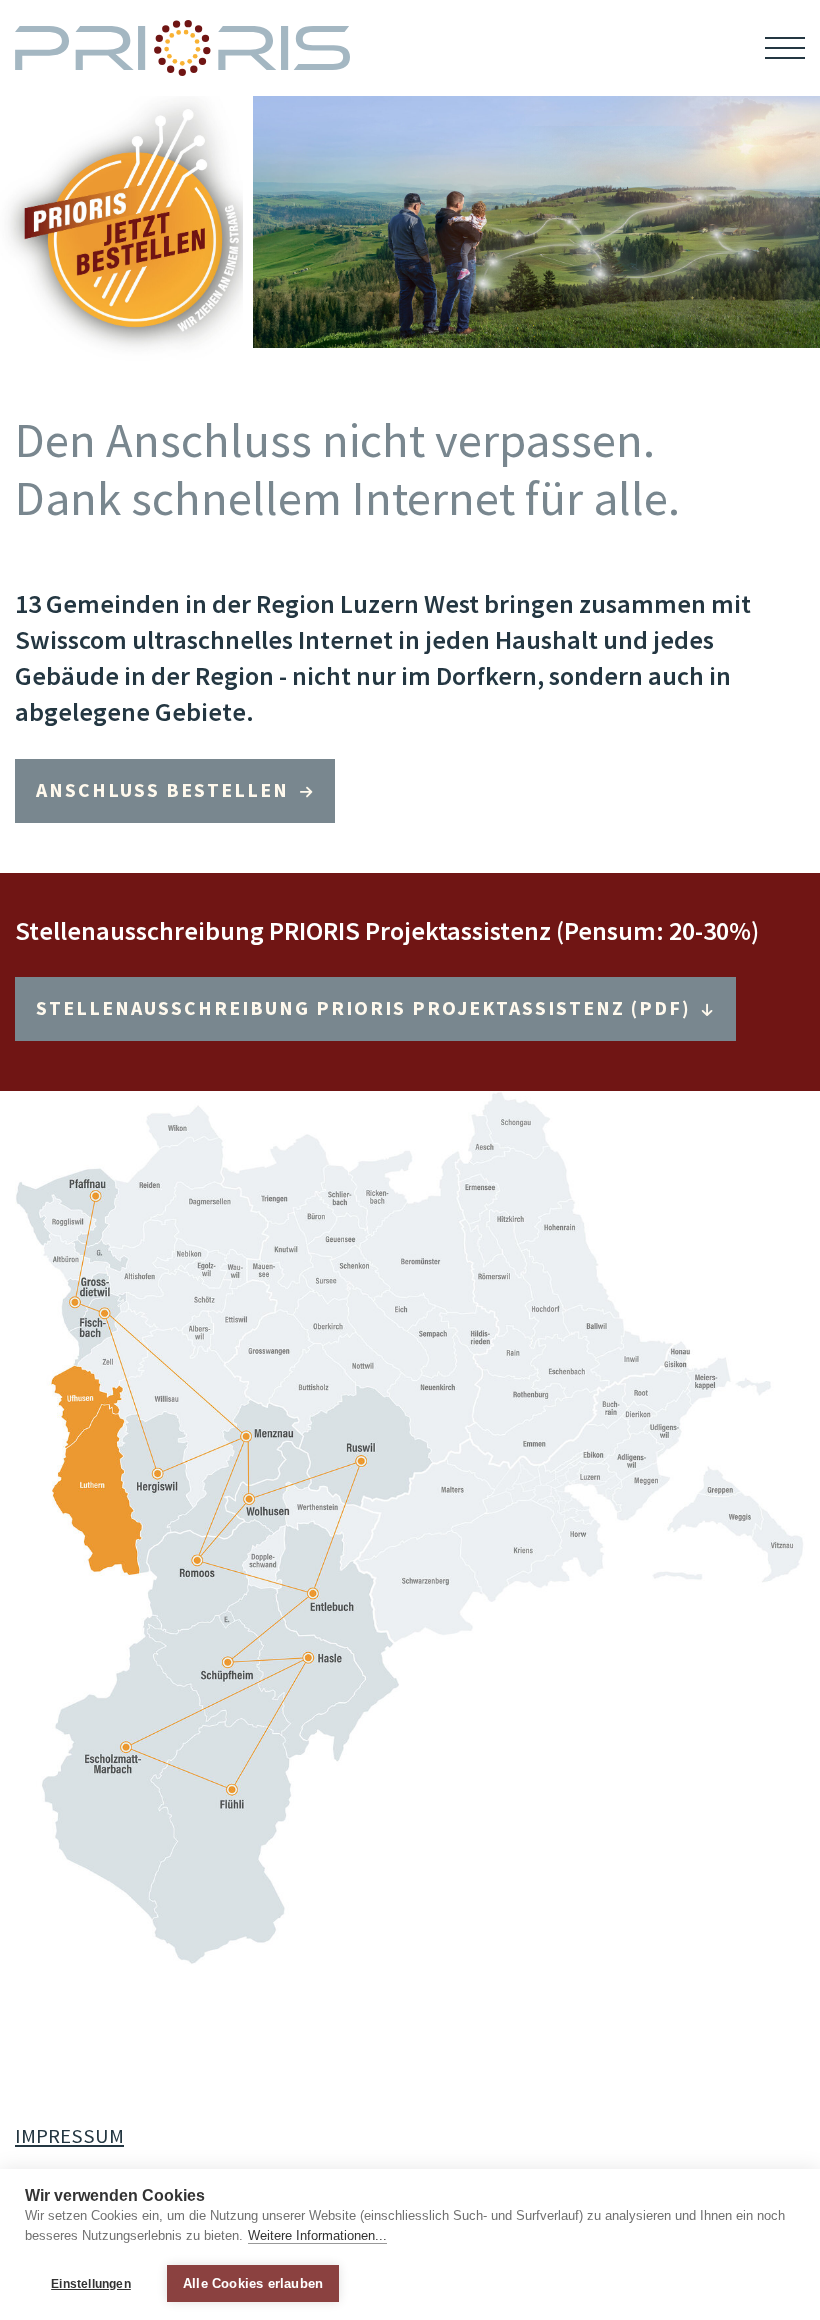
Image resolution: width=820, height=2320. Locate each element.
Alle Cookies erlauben (253, 2283)
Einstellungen (91, 2284)
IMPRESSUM (69, 2136)
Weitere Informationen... (317, 2235)
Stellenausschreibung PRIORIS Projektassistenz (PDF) (366, 1008)
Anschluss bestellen (165, 790)
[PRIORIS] (182, 48)
